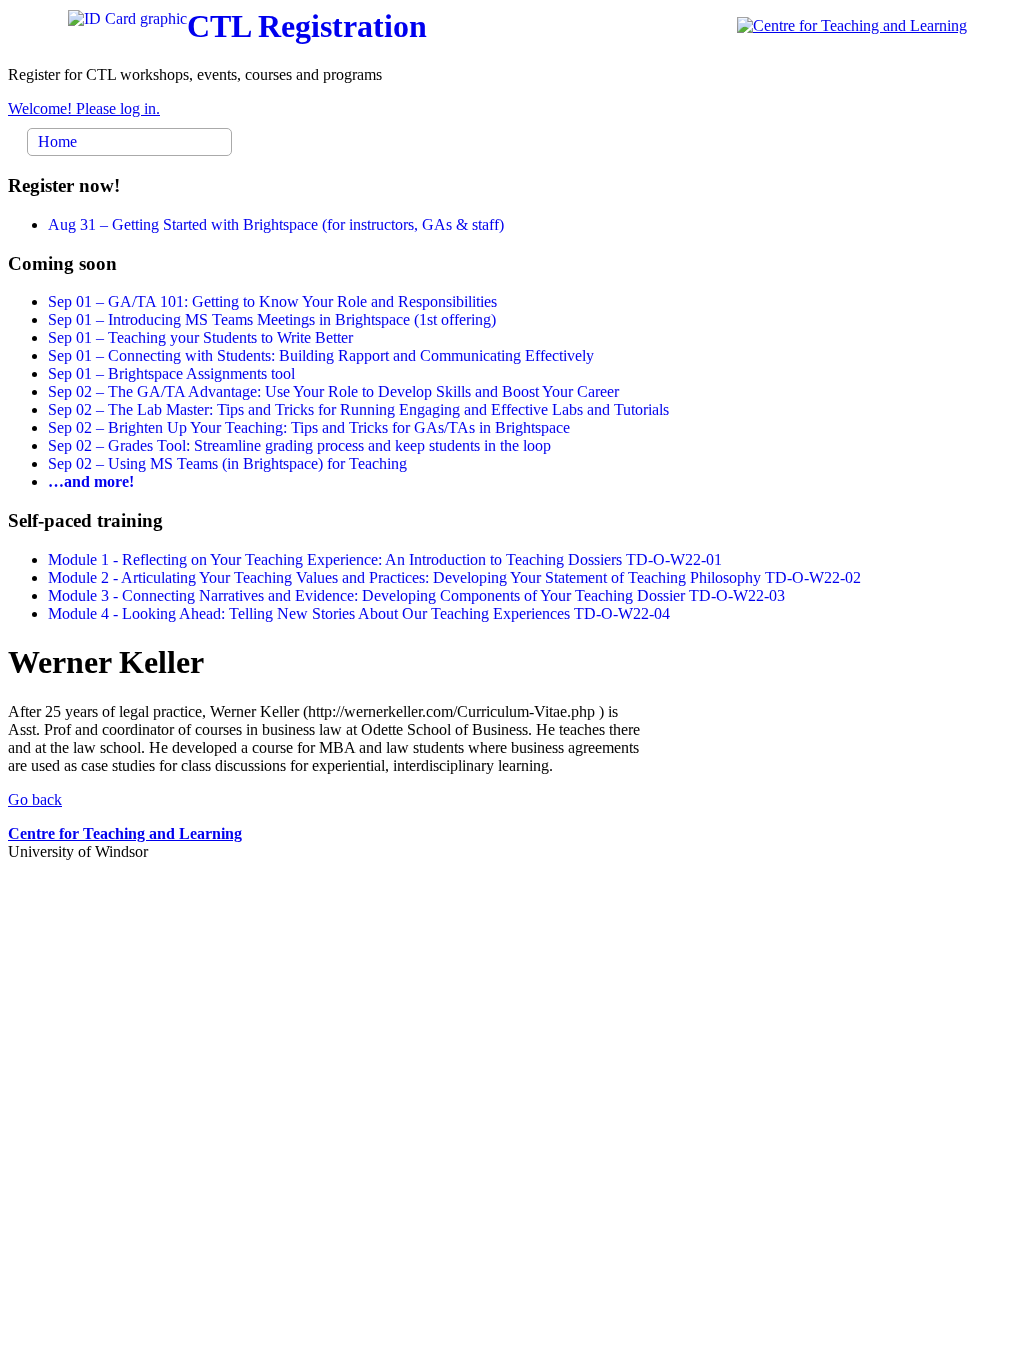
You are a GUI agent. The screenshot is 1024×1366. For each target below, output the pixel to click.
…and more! (91, 481)
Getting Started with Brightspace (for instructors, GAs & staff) (276, 224)
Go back (35, 799)
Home (57, 141)
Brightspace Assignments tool (171, 373)
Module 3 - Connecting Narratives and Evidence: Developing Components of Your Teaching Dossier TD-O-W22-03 (416, 595)
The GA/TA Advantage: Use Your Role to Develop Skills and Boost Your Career (333, 391)
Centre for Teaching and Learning (125, 833)
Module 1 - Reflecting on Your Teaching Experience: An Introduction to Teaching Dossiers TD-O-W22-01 (385, 559)
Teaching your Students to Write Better (200, 337)
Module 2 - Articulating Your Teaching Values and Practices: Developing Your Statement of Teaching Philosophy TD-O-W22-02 (454, 577)
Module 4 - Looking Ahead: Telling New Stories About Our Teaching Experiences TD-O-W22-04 (359, 613)
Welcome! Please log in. (84, 108)
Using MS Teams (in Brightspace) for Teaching (227, 463)
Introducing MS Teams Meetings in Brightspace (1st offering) (272, 319)
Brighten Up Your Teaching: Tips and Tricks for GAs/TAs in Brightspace (309, 427)
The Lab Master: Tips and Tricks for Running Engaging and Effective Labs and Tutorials (358, 409)
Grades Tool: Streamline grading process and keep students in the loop (299, 445)
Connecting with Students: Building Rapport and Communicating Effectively (321, 355)
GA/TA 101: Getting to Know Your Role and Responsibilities (272, 301)
